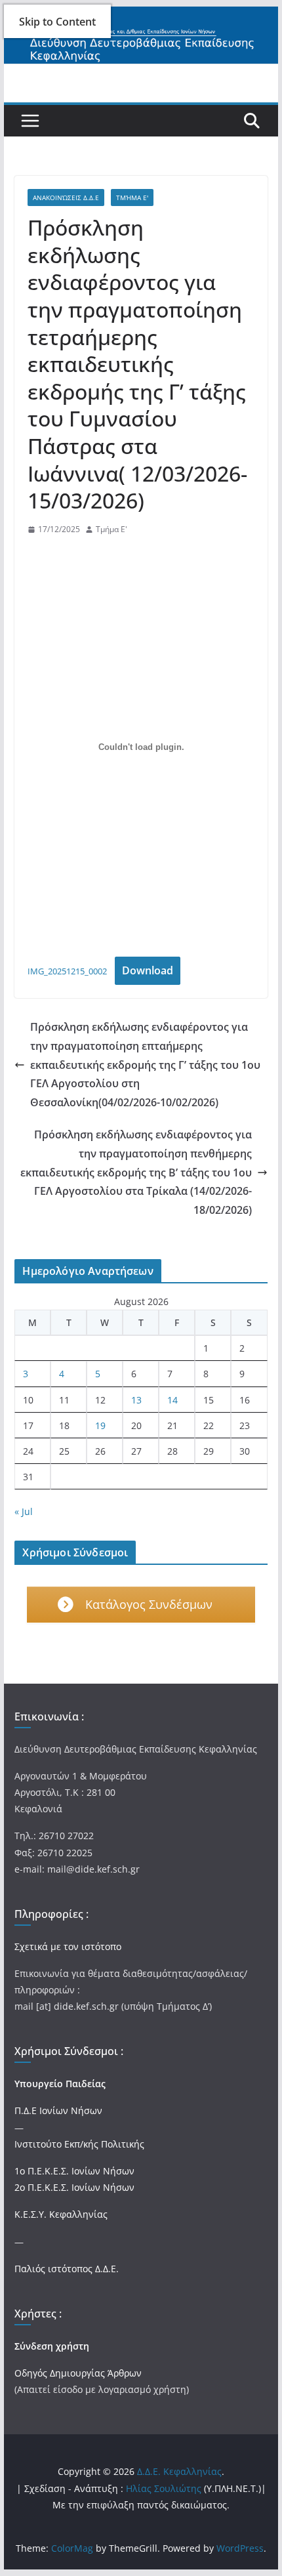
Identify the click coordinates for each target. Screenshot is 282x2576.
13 (136, 1400)
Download (148, 970)
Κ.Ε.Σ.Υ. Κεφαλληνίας (61, 2214)
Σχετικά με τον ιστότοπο (68, 1946)
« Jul (24, 1511)
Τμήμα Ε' (132, 197)
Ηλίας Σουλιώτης (164, 2488)
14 (172, 1400)
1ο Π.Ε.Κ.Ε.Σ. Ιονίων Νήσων (74, 2171)
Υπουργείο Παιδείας (60, 2084)
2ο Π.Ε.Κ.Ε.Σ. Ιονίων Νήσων (74, 2187)
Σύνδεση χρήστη (52, 2346)
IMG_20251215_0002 (67, 971)
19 (100, 1425)
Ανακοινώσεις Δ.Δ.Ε (66, 197)
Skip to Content (57, 22)
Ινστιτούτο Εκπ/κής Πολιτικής (79, 2144)
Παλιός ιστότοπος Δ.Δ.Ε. (67, 2269)
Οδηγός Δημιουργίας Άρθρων (78, 2373)
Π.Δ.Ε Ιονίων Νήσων (58, 2110)
